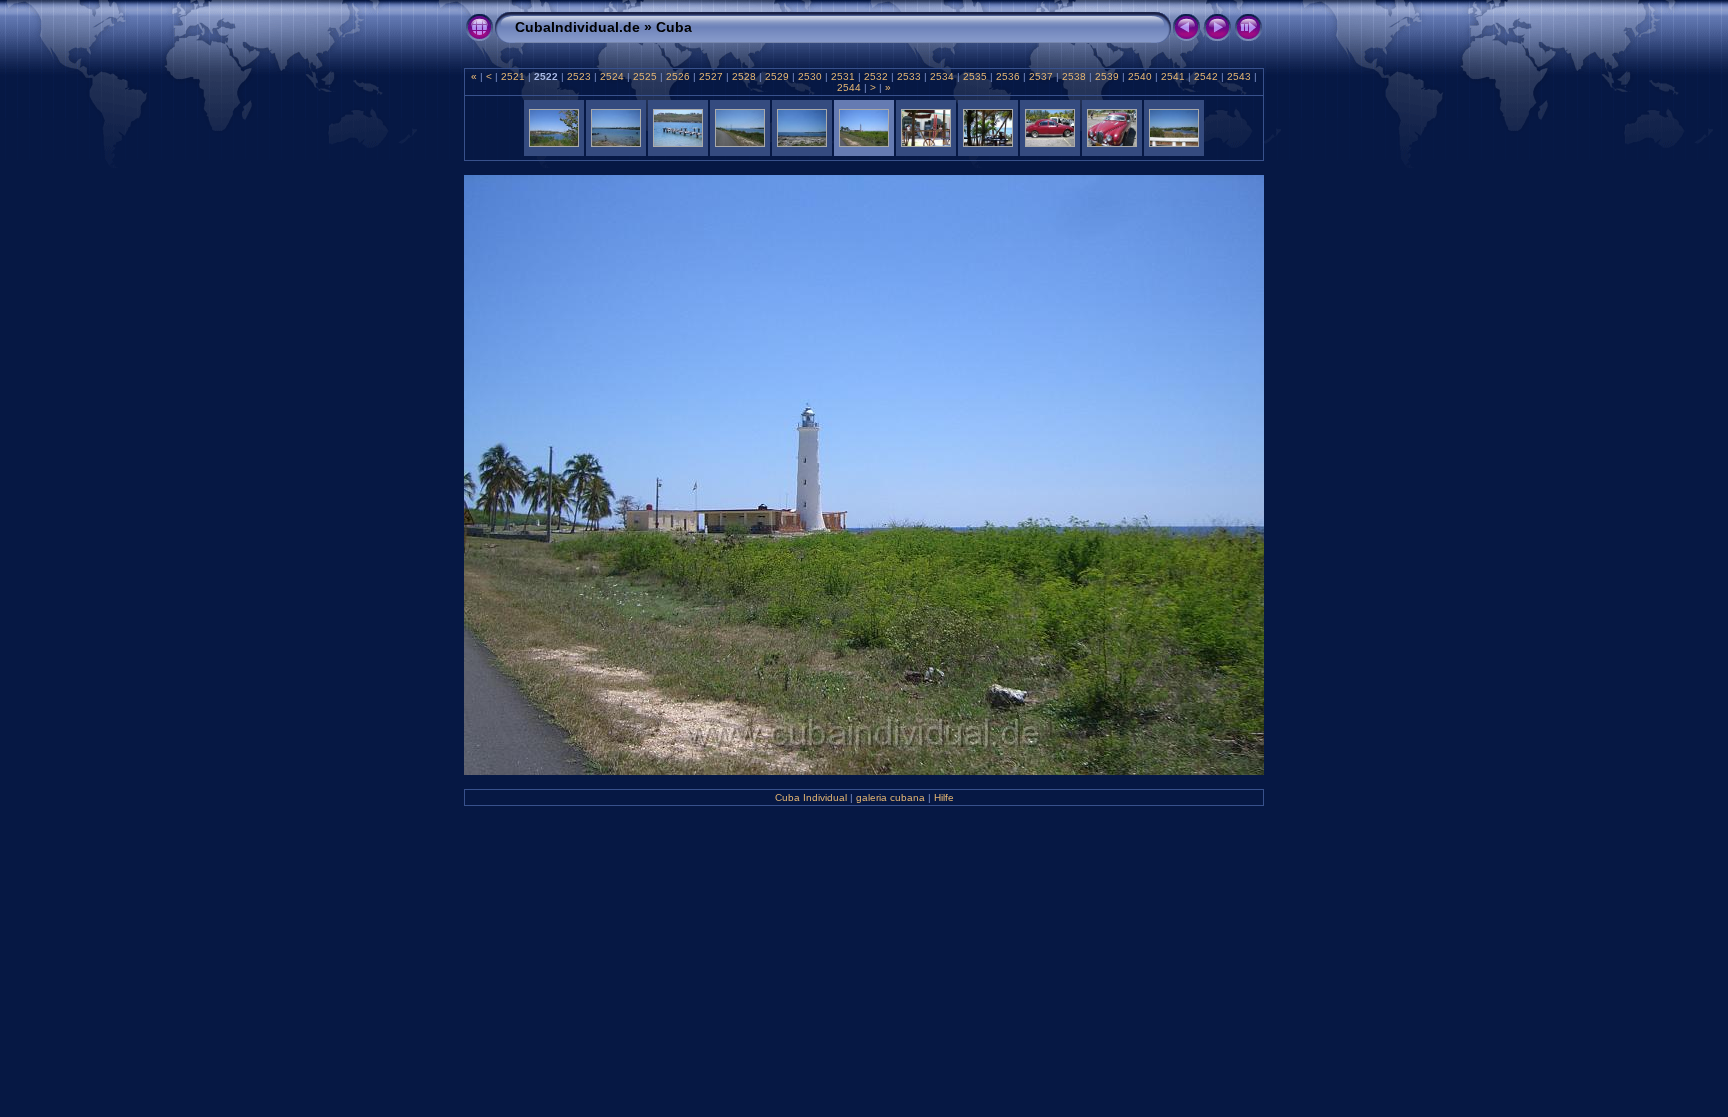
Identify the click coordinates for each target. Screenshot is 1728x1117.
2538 (1074, 76)
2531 (843, 76)
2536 (1008, 76)
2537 (1041, 76)
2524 (612, 76)
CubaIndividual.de (577, 27)
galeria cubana (890, 797)
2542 (1206, 76)
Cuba (674, 27)
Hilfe (944, 797)
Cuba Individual (811, 797)
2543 (1239, 76)
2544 (850, 87)
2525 (645, 76)
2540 (1140, 76)
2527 (711, 76)
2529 (777, 76)
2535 (975, 76)
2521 (513, 76)
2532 (876, 76)
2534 (942, 76)
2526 (678, 76)
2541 (1173, 76)
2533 (909, 76)
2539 (1107, 76)
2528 (744, 76)
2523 (579, 76)
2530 (810, 76)
